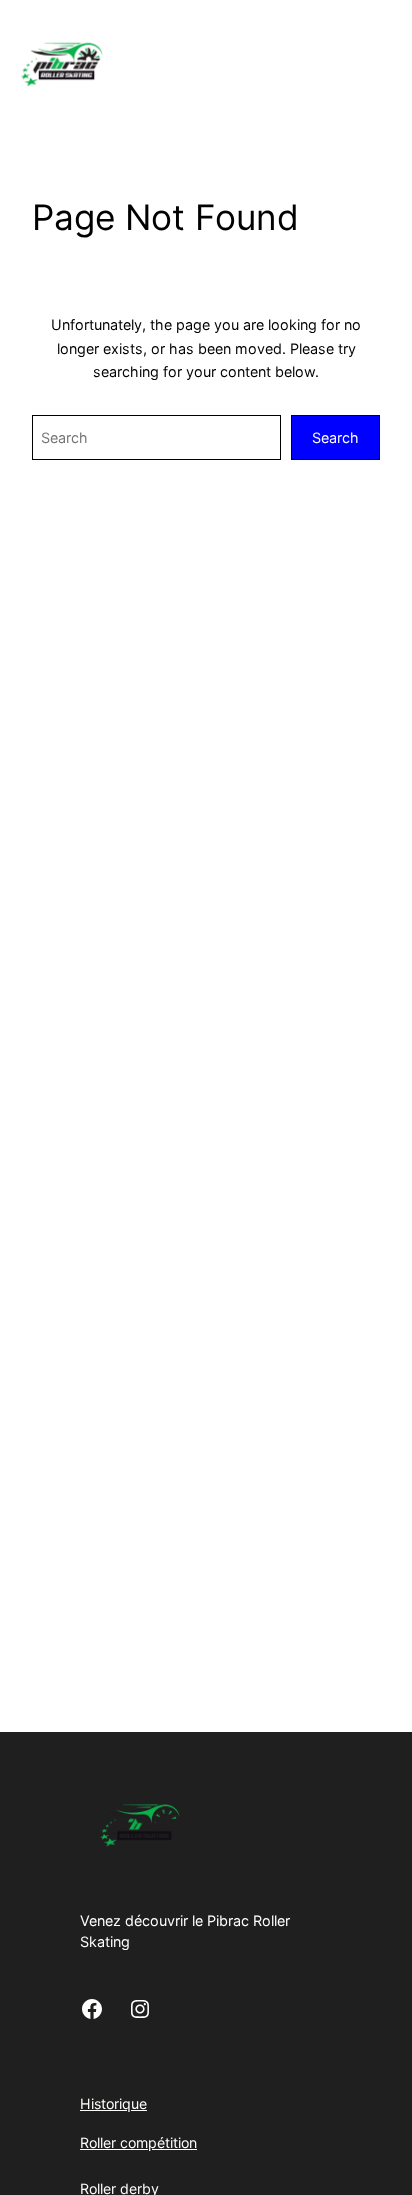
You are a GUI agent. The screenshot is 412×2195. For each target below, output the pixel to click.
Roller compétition (138, 2142)
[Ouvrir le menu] (400, 62)
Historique (113, 2103)
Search (335, 437)
